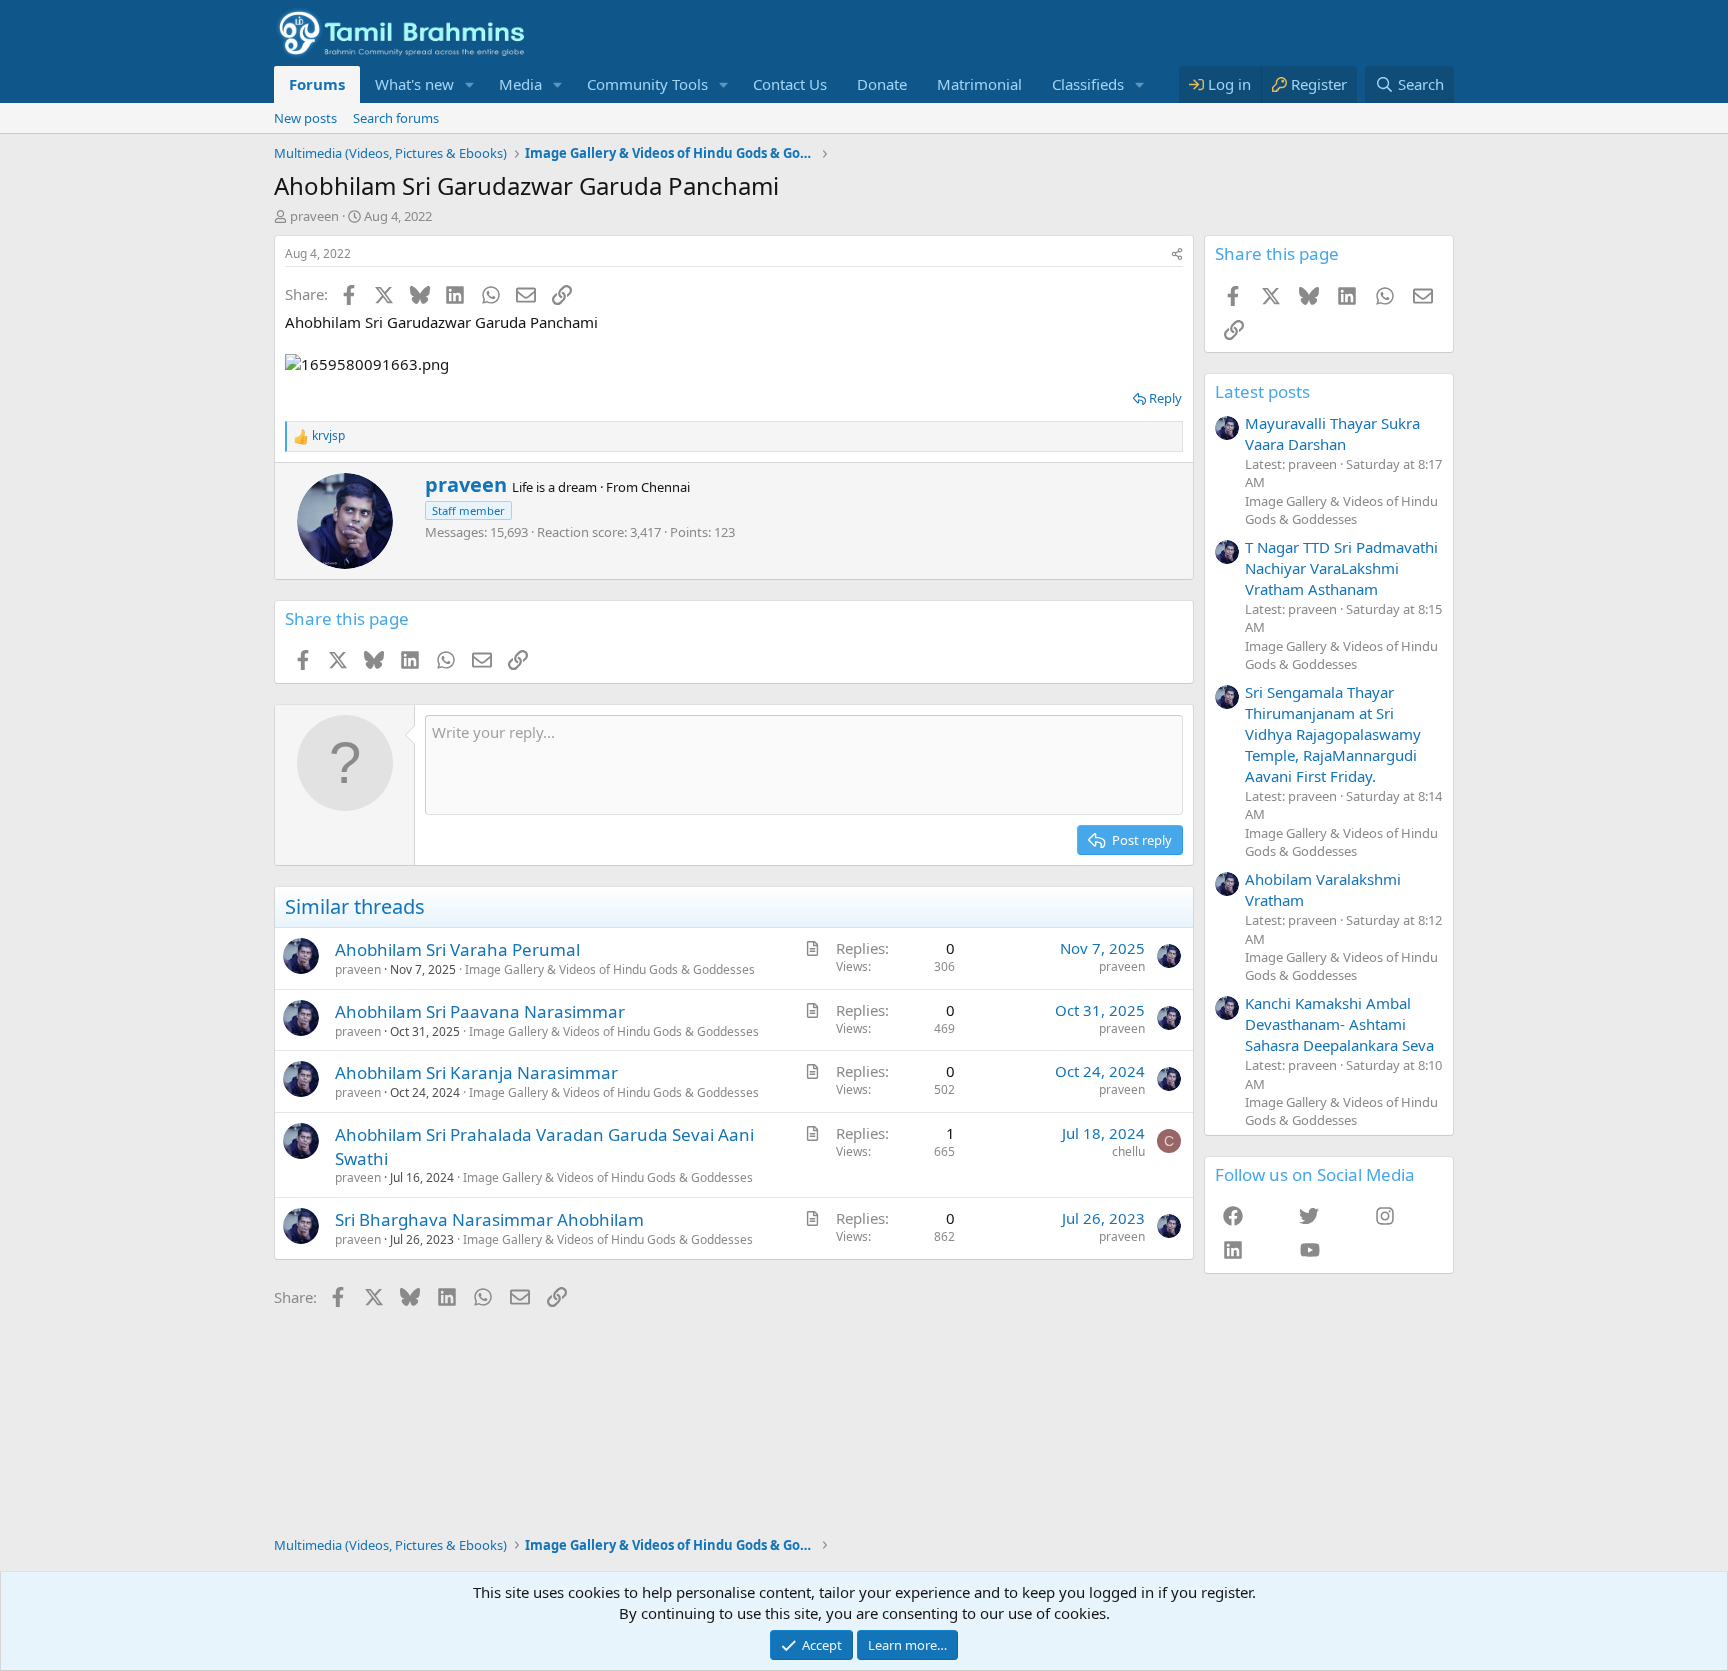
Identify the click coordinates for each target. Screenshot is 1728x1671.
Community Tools (647, 84)
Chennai (665, 487)
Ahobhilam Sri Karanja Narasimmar (476, 1072)
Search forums (396, 118)
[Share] (1177, 254)
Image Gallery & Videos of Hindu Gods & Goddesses (610, 969)
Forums (317, 84)
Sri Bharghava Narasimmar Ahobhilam (489, 1219)
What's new (414, 84)
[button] (470, 84)
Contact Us (790, 84)
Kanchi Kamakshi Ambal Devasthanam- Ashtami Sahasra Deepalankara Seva (1339, 1024)
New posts (305, 118)
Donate (882, 84)
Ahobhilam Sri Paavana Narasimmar (480, 1011)
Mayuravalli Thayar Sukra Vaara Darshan (1332, 433)
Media (520, 84)
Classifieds (1088, 84)
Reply (1165, 398)
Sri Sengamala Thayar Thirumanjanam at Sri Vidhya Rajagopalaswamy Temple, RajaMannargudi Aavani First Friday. (1333, 734)
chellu (1128, 1151)
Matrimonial (979, 84)
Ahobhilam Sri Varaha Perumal (457, 949)
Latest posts (1262, 391)
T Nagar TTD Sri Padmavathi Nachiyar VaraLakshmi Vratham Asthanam (1341, 568)
